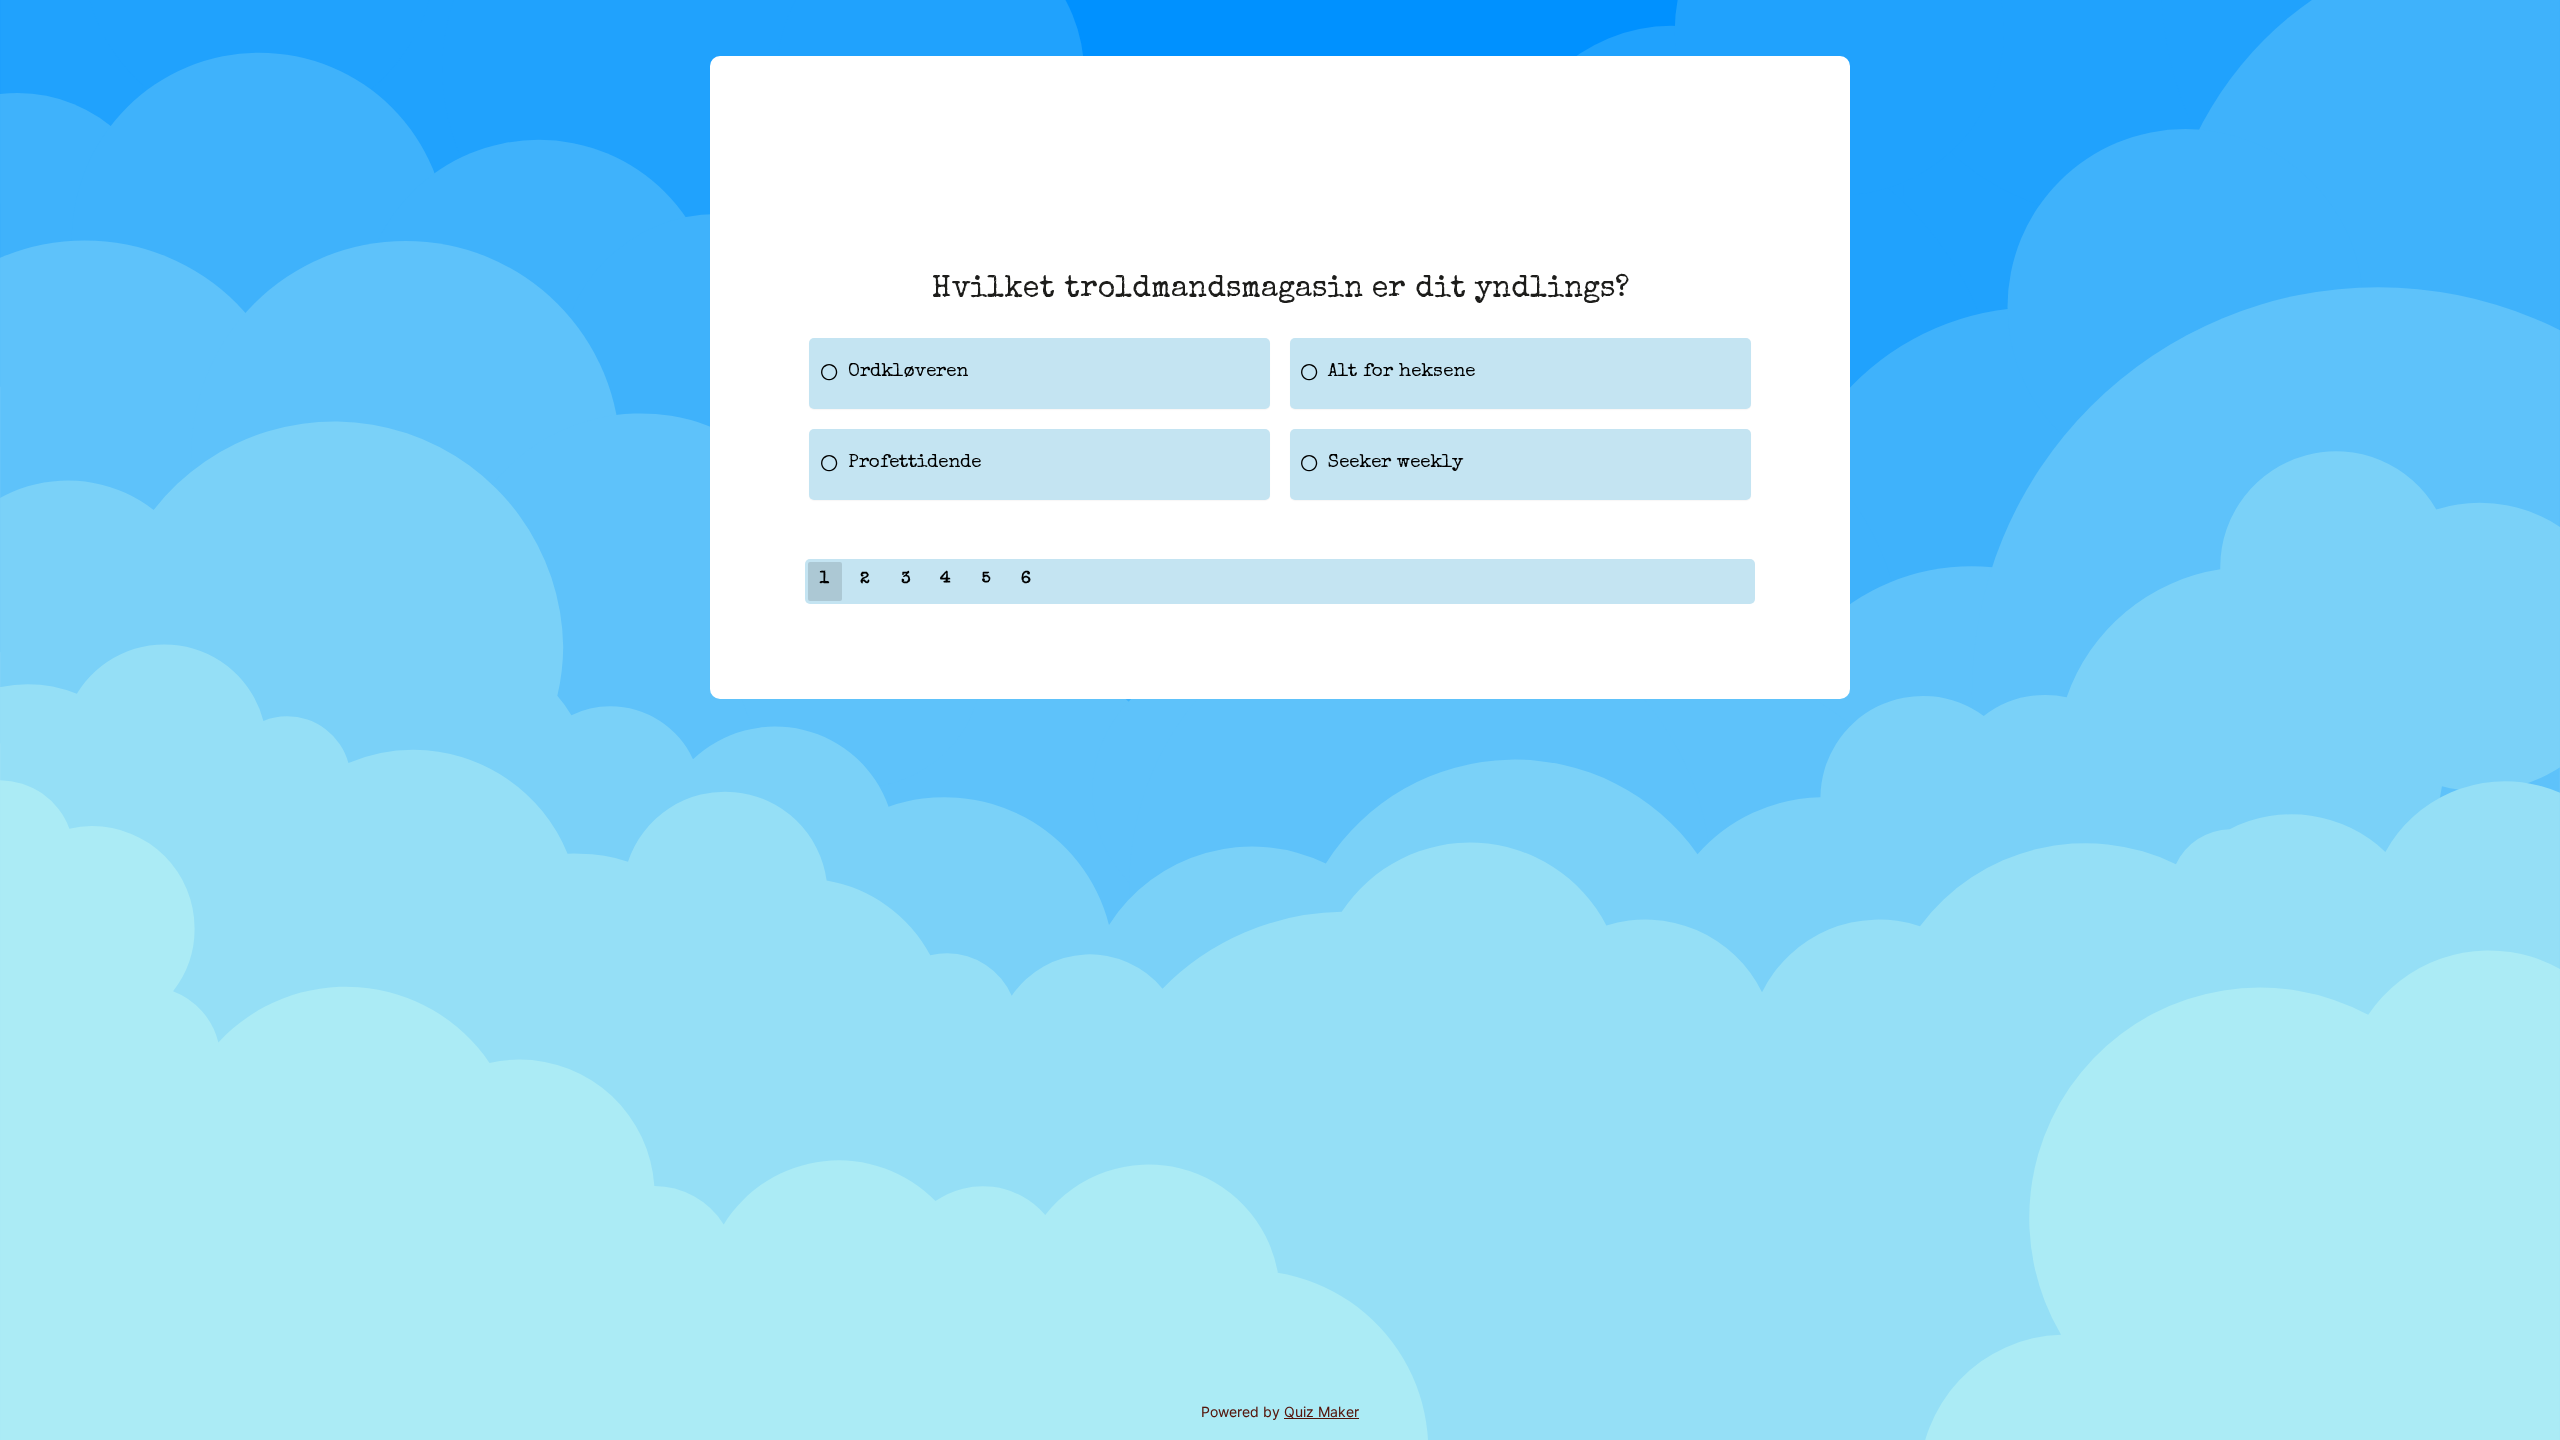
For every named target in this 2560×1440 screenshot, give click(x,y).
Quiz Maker (1321, 1411)
